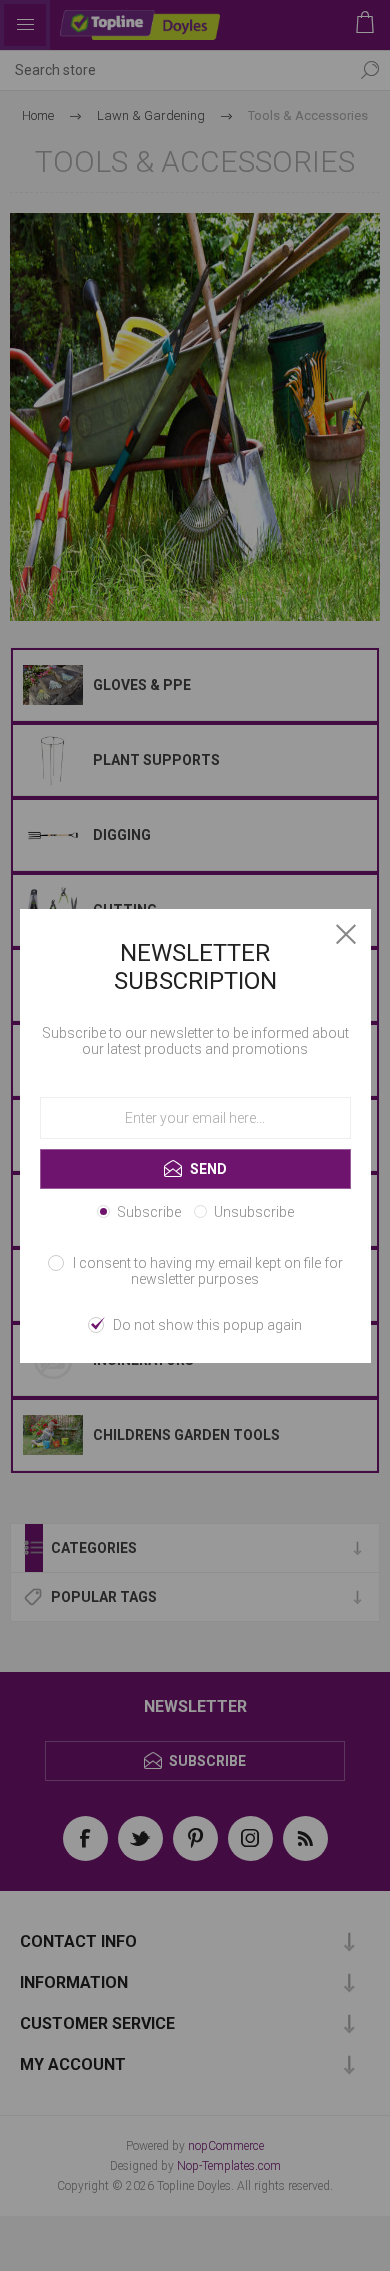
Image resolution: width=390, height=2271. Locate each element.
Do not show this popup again (207, 1325)
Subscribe (149, 1212)
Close (346, 934)
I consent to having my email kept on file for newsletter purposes (208, 1271)
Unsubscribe (254, 1212)
